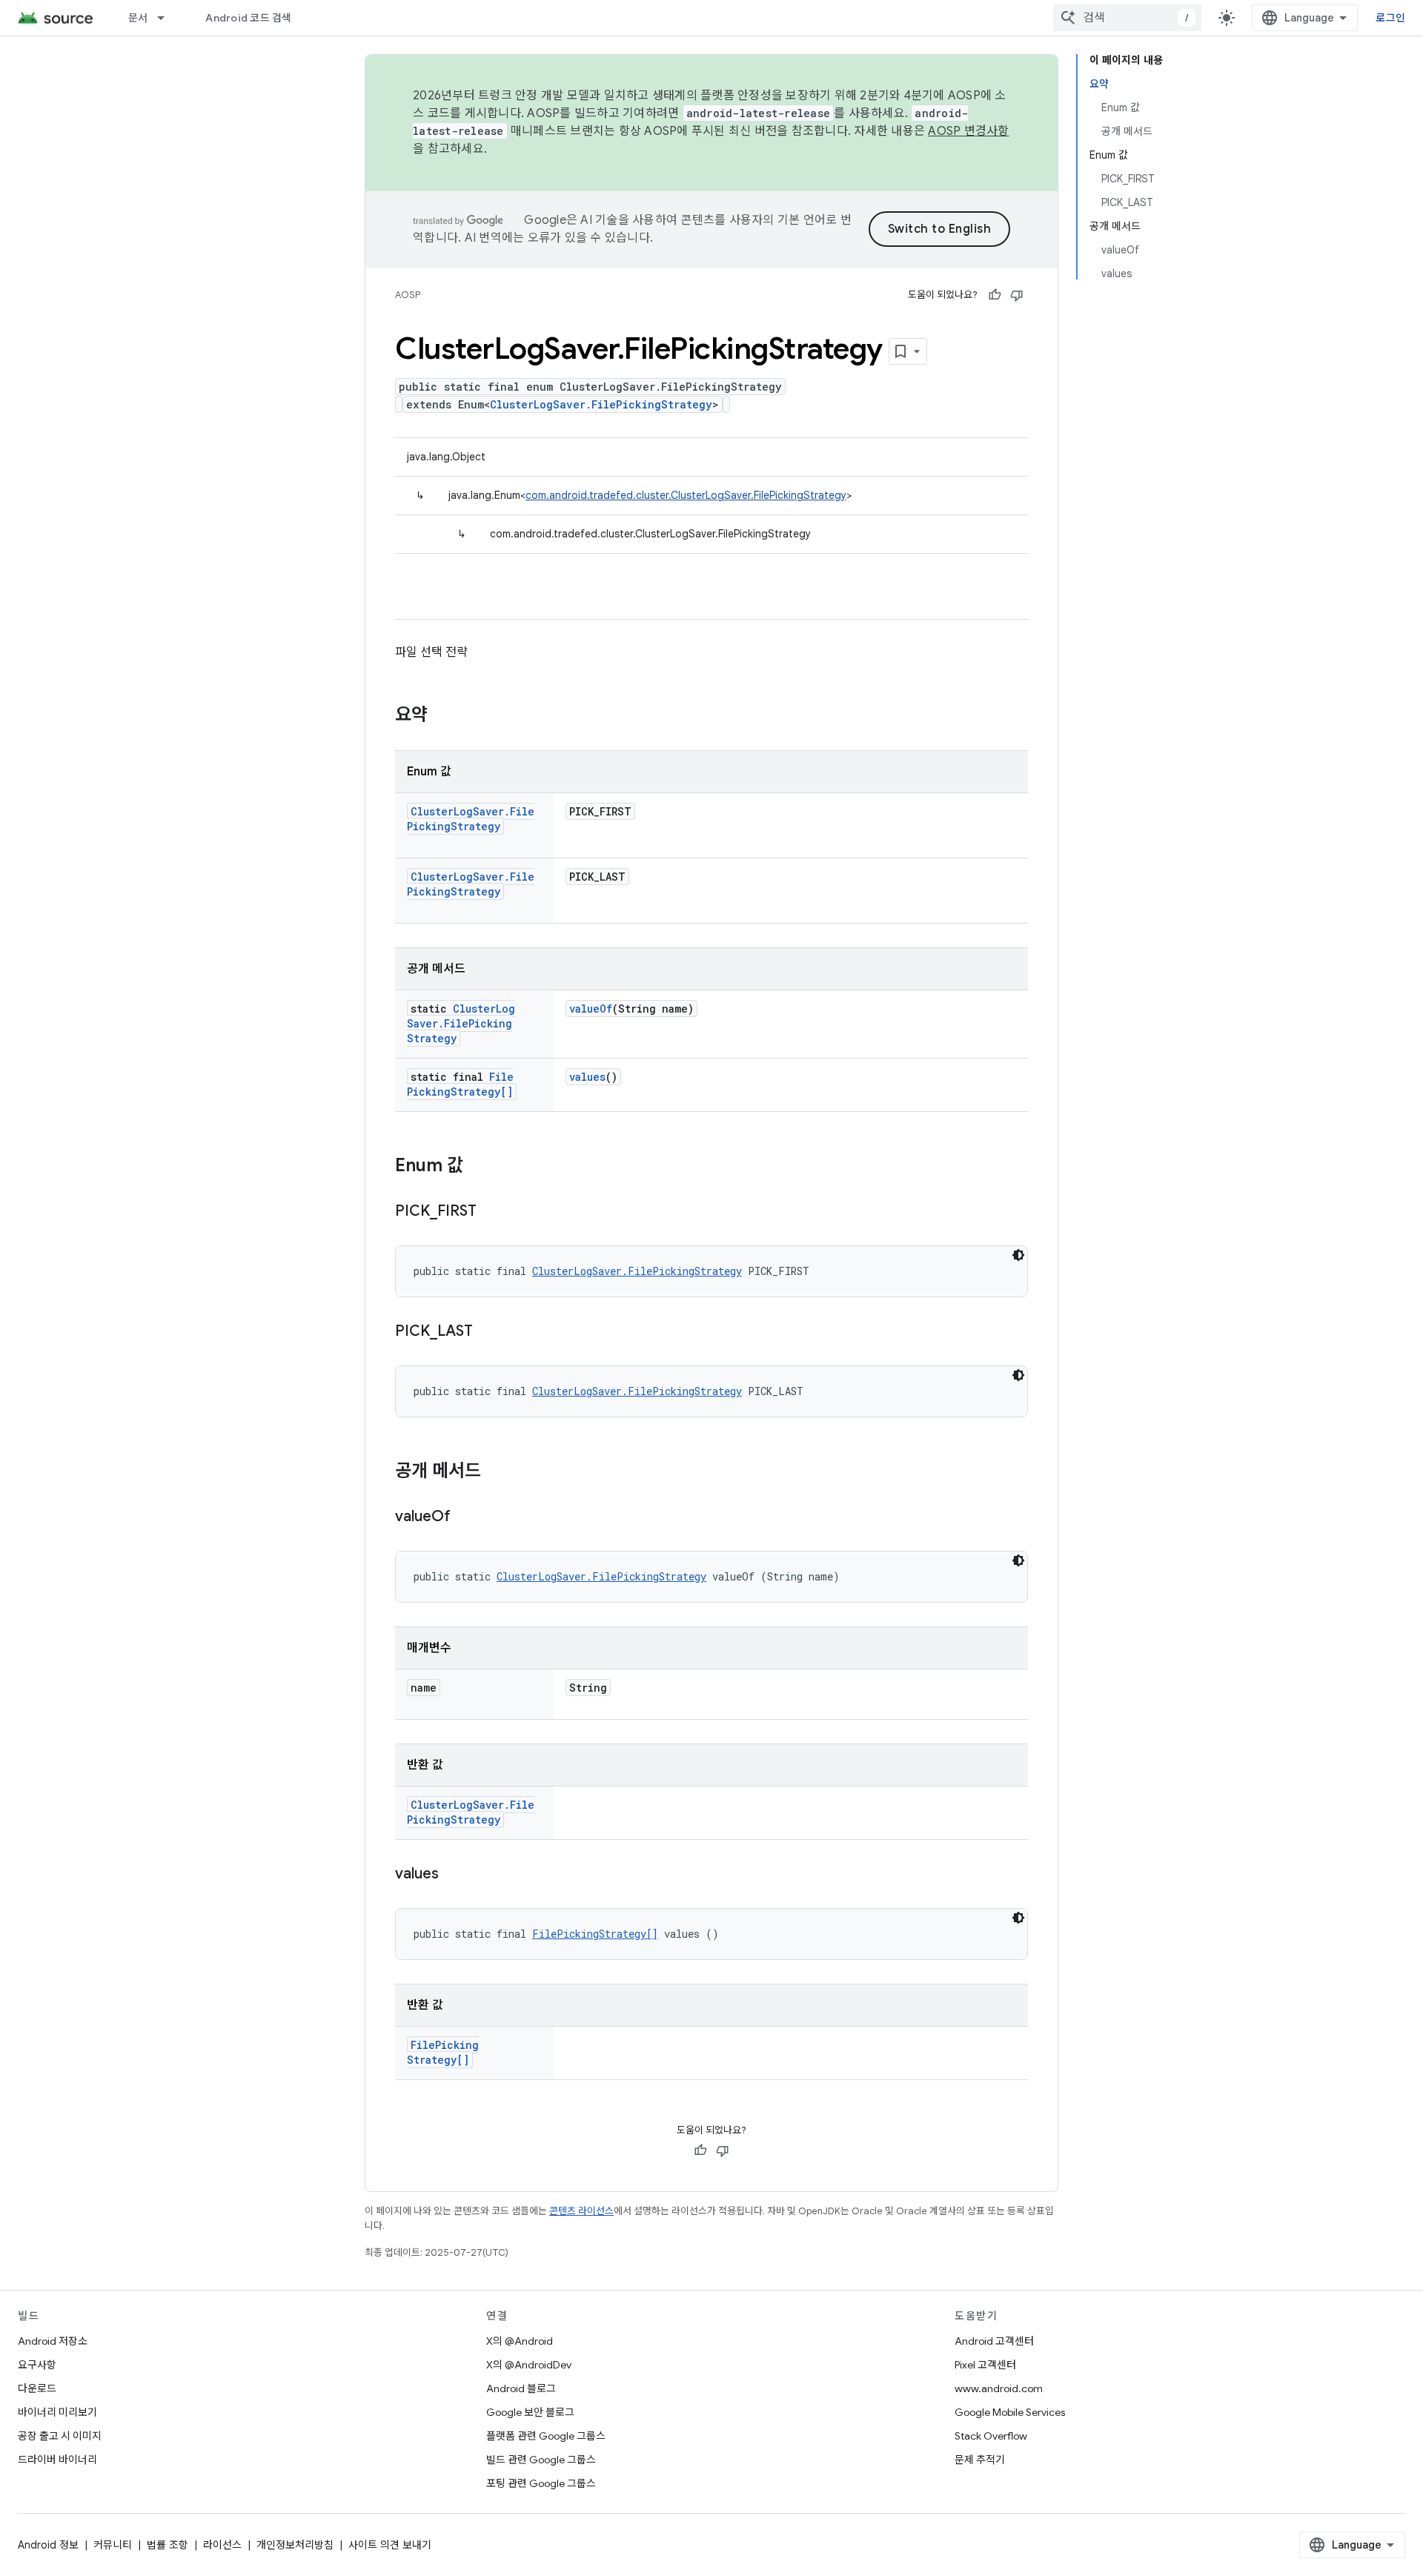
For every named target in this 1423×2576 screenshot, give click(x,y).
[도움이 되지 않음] (1017, 295)
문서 (138, 18)
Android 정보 (48, 2545)
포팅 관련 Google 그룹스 (541, 2483)
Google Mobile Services (1010, 2412)
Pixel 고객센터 (985, 2365)
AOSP (408, 295)
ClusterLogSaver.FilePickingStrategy (601, 404)
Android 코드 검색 (248, 18)
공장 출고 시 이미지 (60, 2436)
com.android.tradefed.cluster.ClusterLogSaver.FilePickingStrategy (686, 495)
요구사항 (37, 2365)
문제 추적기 (980, 2460)
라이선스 (222, 2545)
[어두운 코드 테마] (1018, 1255)
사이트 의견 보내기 (390, 2545)
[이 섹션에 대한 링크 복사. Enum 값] (478, 1167)
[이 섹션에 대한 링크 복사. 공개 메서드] (496, 1472)
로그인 (1390, 18)
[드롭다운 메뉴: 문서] (167, 18)
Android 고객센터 (994, 2341)
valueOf (591, 1009)
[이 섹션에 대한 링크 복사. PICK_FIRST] (491, 1212)
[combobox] (1127, 18)
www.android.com (999, 2388)
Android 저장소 (53, 2341)
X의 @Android (520, 2341)
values (587, 1077)
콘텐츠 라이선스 (581, 2211)
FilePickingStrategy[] (460, 1084)
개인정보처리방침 (295, 2545)
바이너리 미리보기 (57, 2412)
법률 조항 (167, 2545)
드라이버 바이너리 (57, 2460)
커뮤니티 (113, 2545)
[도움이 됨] (995, 295)
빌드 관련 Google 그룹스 (541, 2460)
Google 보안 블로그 (530, 2412)
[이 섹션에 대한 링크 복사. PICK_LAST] (488, 1332)
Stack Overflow (991, 2436)
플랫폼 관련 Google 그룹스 (546, 2436)
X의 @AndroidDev (529, 2365)
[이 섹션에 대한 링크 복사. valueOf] (465, 1517)
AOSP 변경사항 (968, 131)
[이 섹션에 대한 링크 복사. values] (454, 1875)
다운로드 (37, 2388)
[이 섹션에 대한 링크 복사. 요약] (442, 716)
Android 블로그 (521, 2388)
